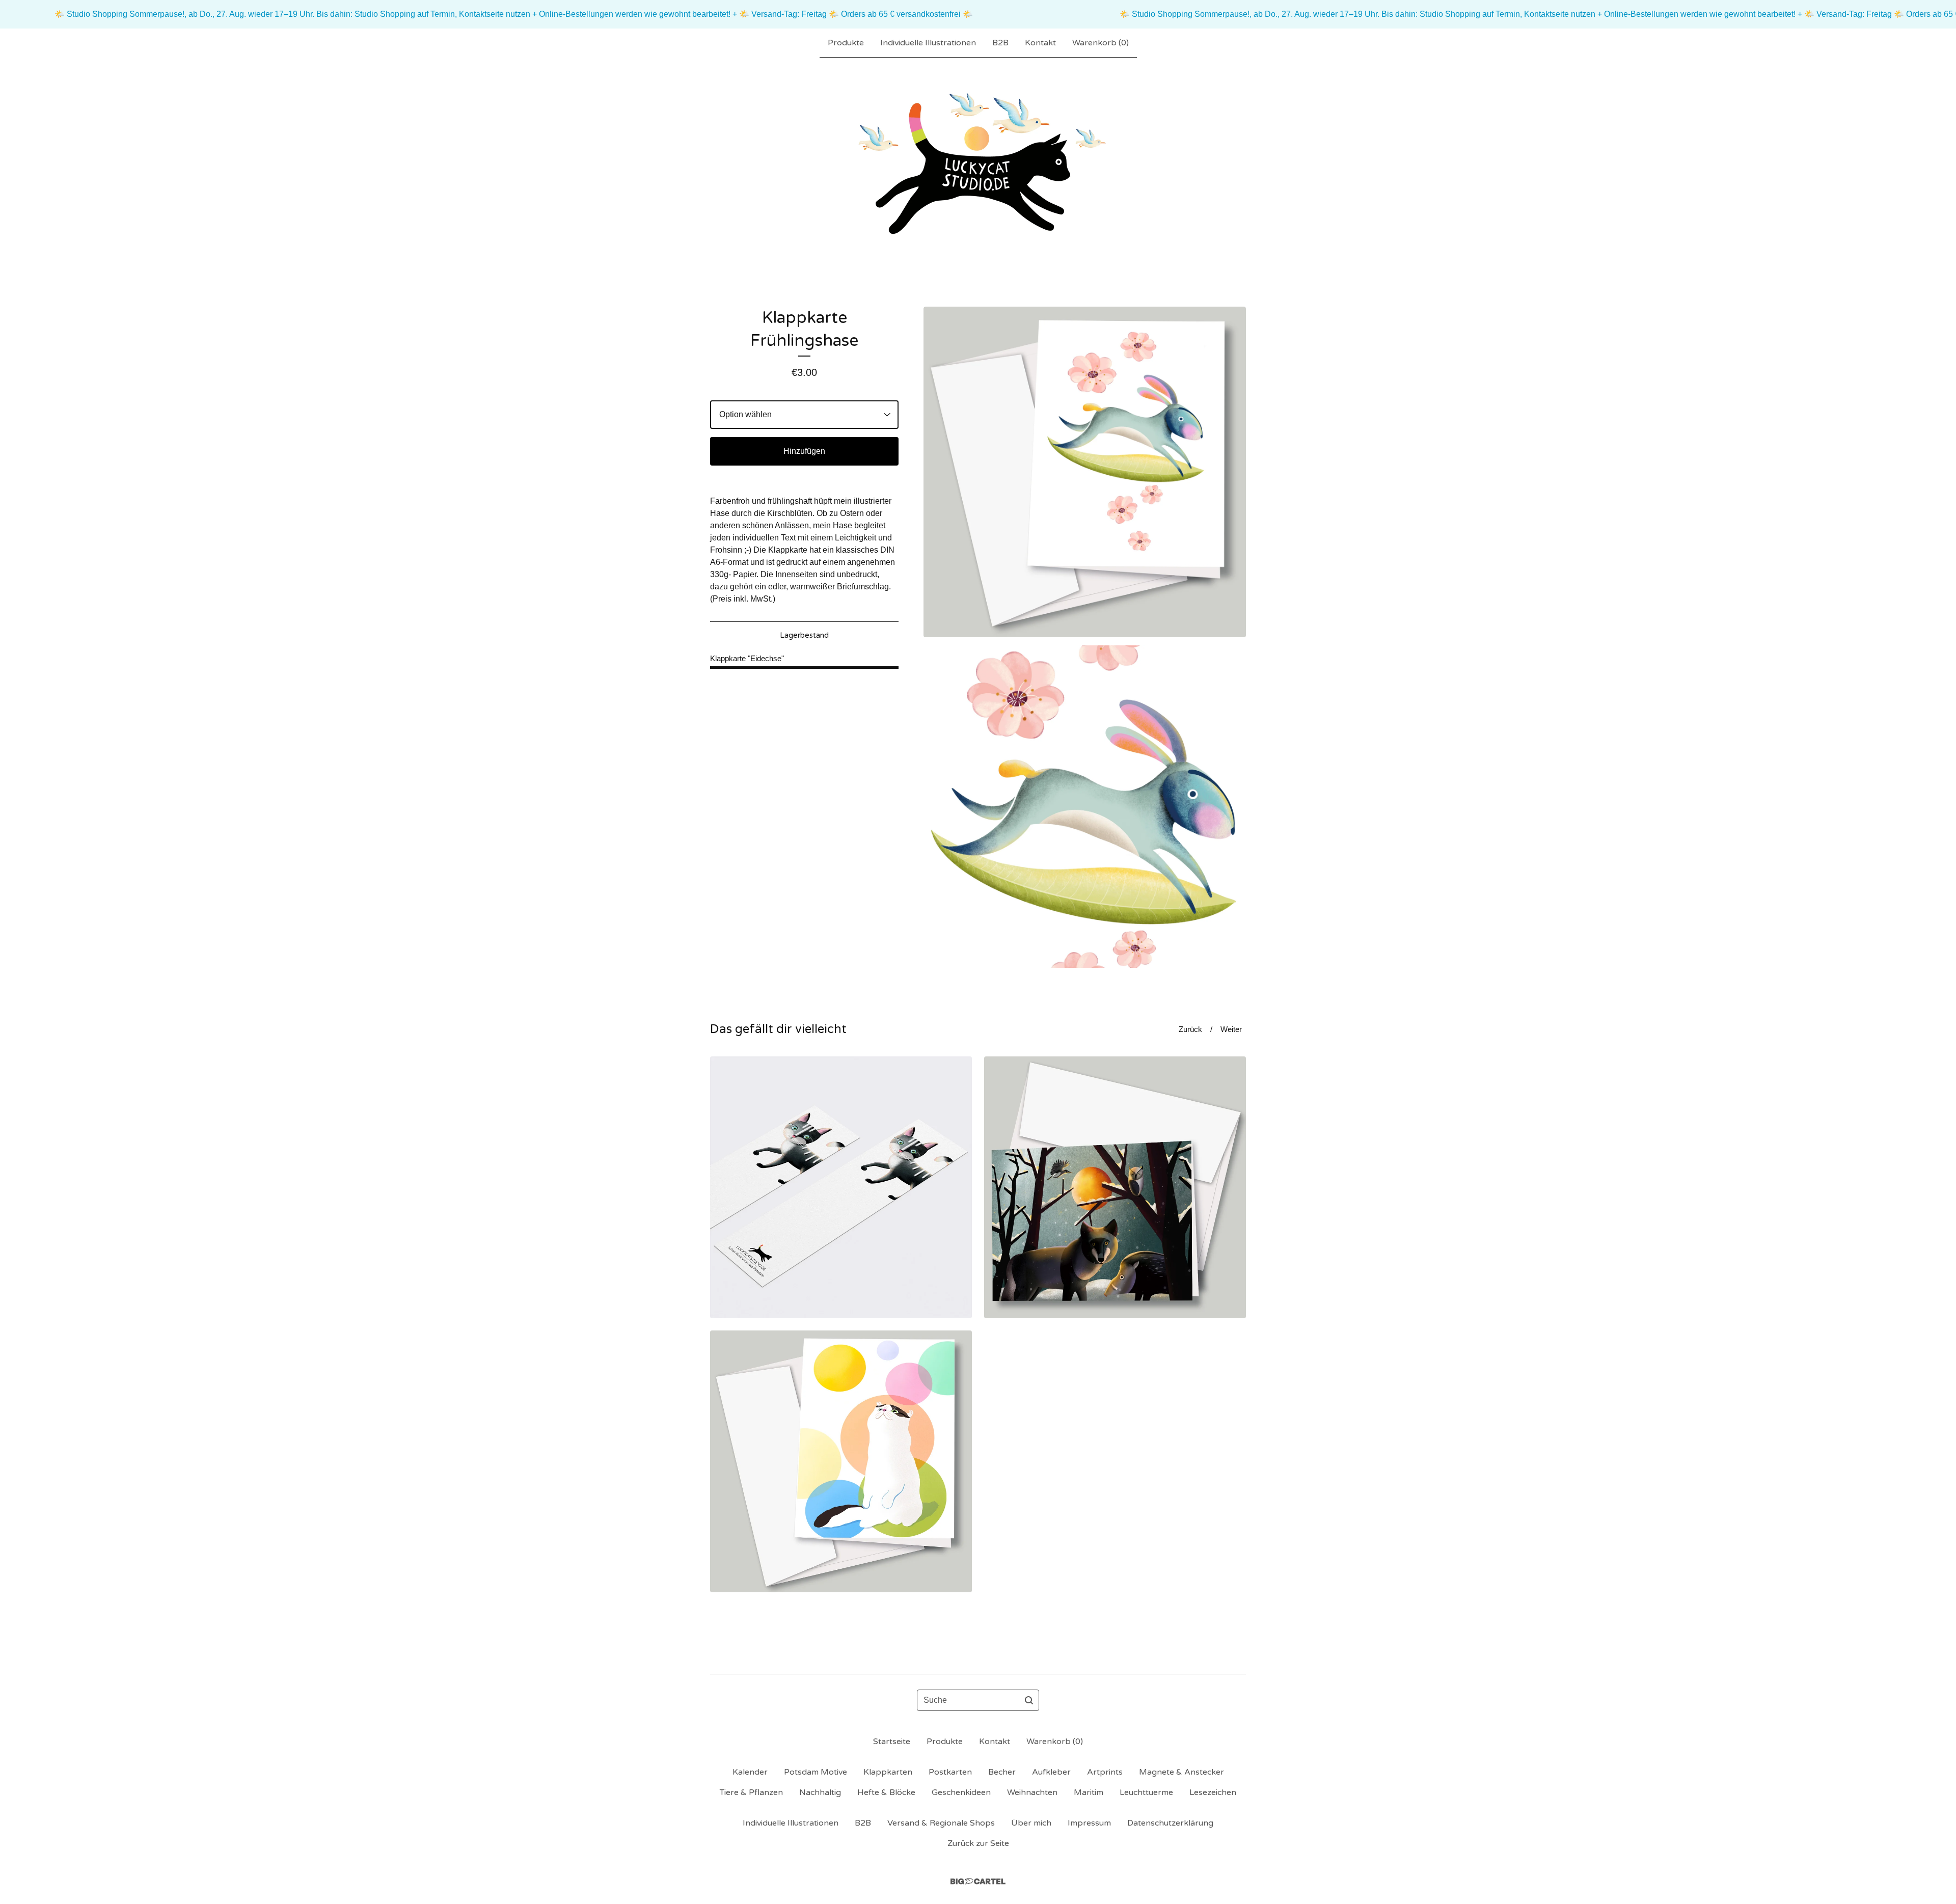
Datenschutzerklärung (1170, 1823)
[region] (978, 14)
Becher (1002, 1772)
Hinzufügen (804, 451)
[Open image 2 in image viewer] (1085, 807)
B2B (1000, 43)
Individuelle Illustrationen (928, 43)
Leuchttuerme (1146, 1792)
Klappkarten (888, 1772)
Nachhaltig (820, 1792)
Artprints (1105, 1772)
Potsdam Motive (816, 1772)
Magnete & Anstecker (1181, 1772)
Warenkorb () (1101, 43)
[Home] (978, 166)
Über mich (1031, 1823)
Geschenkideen (961, 1792)
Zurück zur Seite (978, 1843)
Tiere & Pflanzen (751, 1792)
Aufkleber (1051, 1772)
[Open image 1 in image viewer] (1085, 472)
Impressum (1089, 1823)
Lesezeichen (1213, 1792)
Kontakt (1040, 43)
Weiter (1231, 1029)
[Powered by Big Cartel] (978, 1881)
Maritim (1089, 1792)
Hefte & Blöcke (886, 1792)
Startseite (892, 1742)
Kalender (750, 1772)
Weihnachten (1032, 1792)
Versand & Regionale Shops (941, 1823)
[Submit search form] (1029, 1700)
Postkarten (950, 1772)
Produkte (846, 43)
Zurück (1190, 1029)
